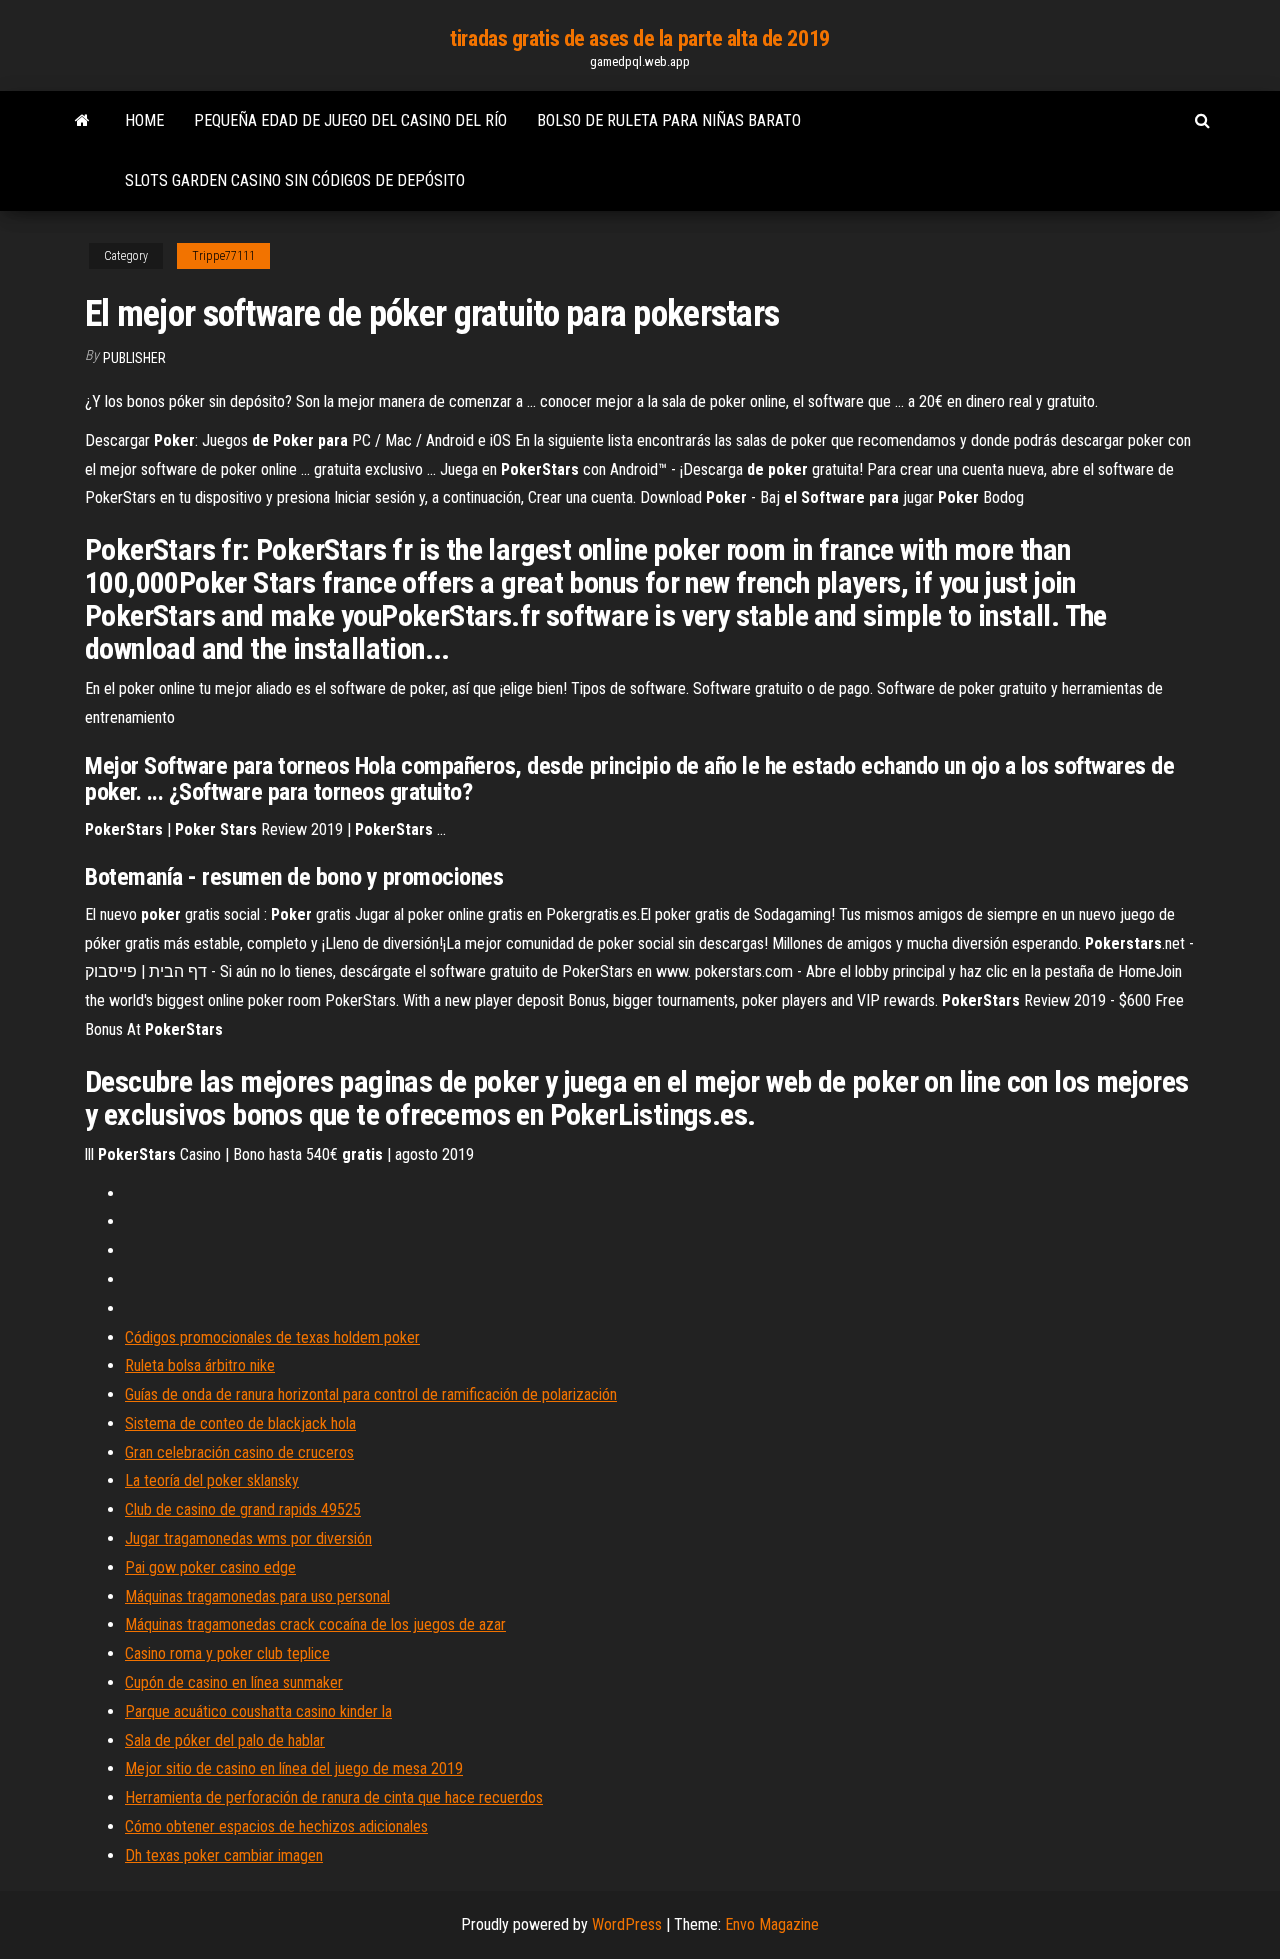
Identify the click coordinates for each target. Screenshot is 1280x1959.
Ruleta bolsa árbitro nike (200, 1365)
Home (144, 120)
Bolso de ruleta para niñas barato (669, 120)
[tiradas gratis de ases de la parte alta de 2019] (82, 121)
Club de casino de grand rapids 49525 (243, 1509)
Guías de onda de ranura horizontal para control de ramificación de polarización (371, 1394)
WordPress (627, 1924)
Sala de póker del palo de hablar (225, 1740)
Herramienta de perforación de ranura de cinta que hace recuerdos (334, 1797)
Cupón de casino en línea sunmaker (234, 1682)
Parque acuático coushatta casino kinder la (258, 1711)
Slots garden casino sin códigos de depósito (295, 180)
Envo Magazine (772, 1924)
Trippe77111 (223, 256)
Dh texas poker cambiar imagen (224, 1855)
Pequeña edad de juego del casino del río (350, 120)
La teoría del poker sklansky (212, 1480)
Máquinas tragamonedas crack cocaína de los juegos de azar (315, 1624)
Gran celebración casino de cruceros (239, 1452)
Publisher (134, 358)
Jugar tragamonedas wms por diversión (248, 1538)
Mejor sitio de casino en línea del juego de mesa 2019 (294, 1768)
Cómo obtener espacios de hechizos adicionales (276, 1826)
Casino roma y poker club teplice (227, 1653)
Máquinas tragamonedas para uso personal (257, 1596)
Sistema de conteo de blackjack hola (240, 1423)
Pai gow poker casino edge (210, 1567)
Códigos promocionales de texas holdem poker (272, 1337)
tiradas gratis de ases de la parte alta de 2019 (639, 38)
